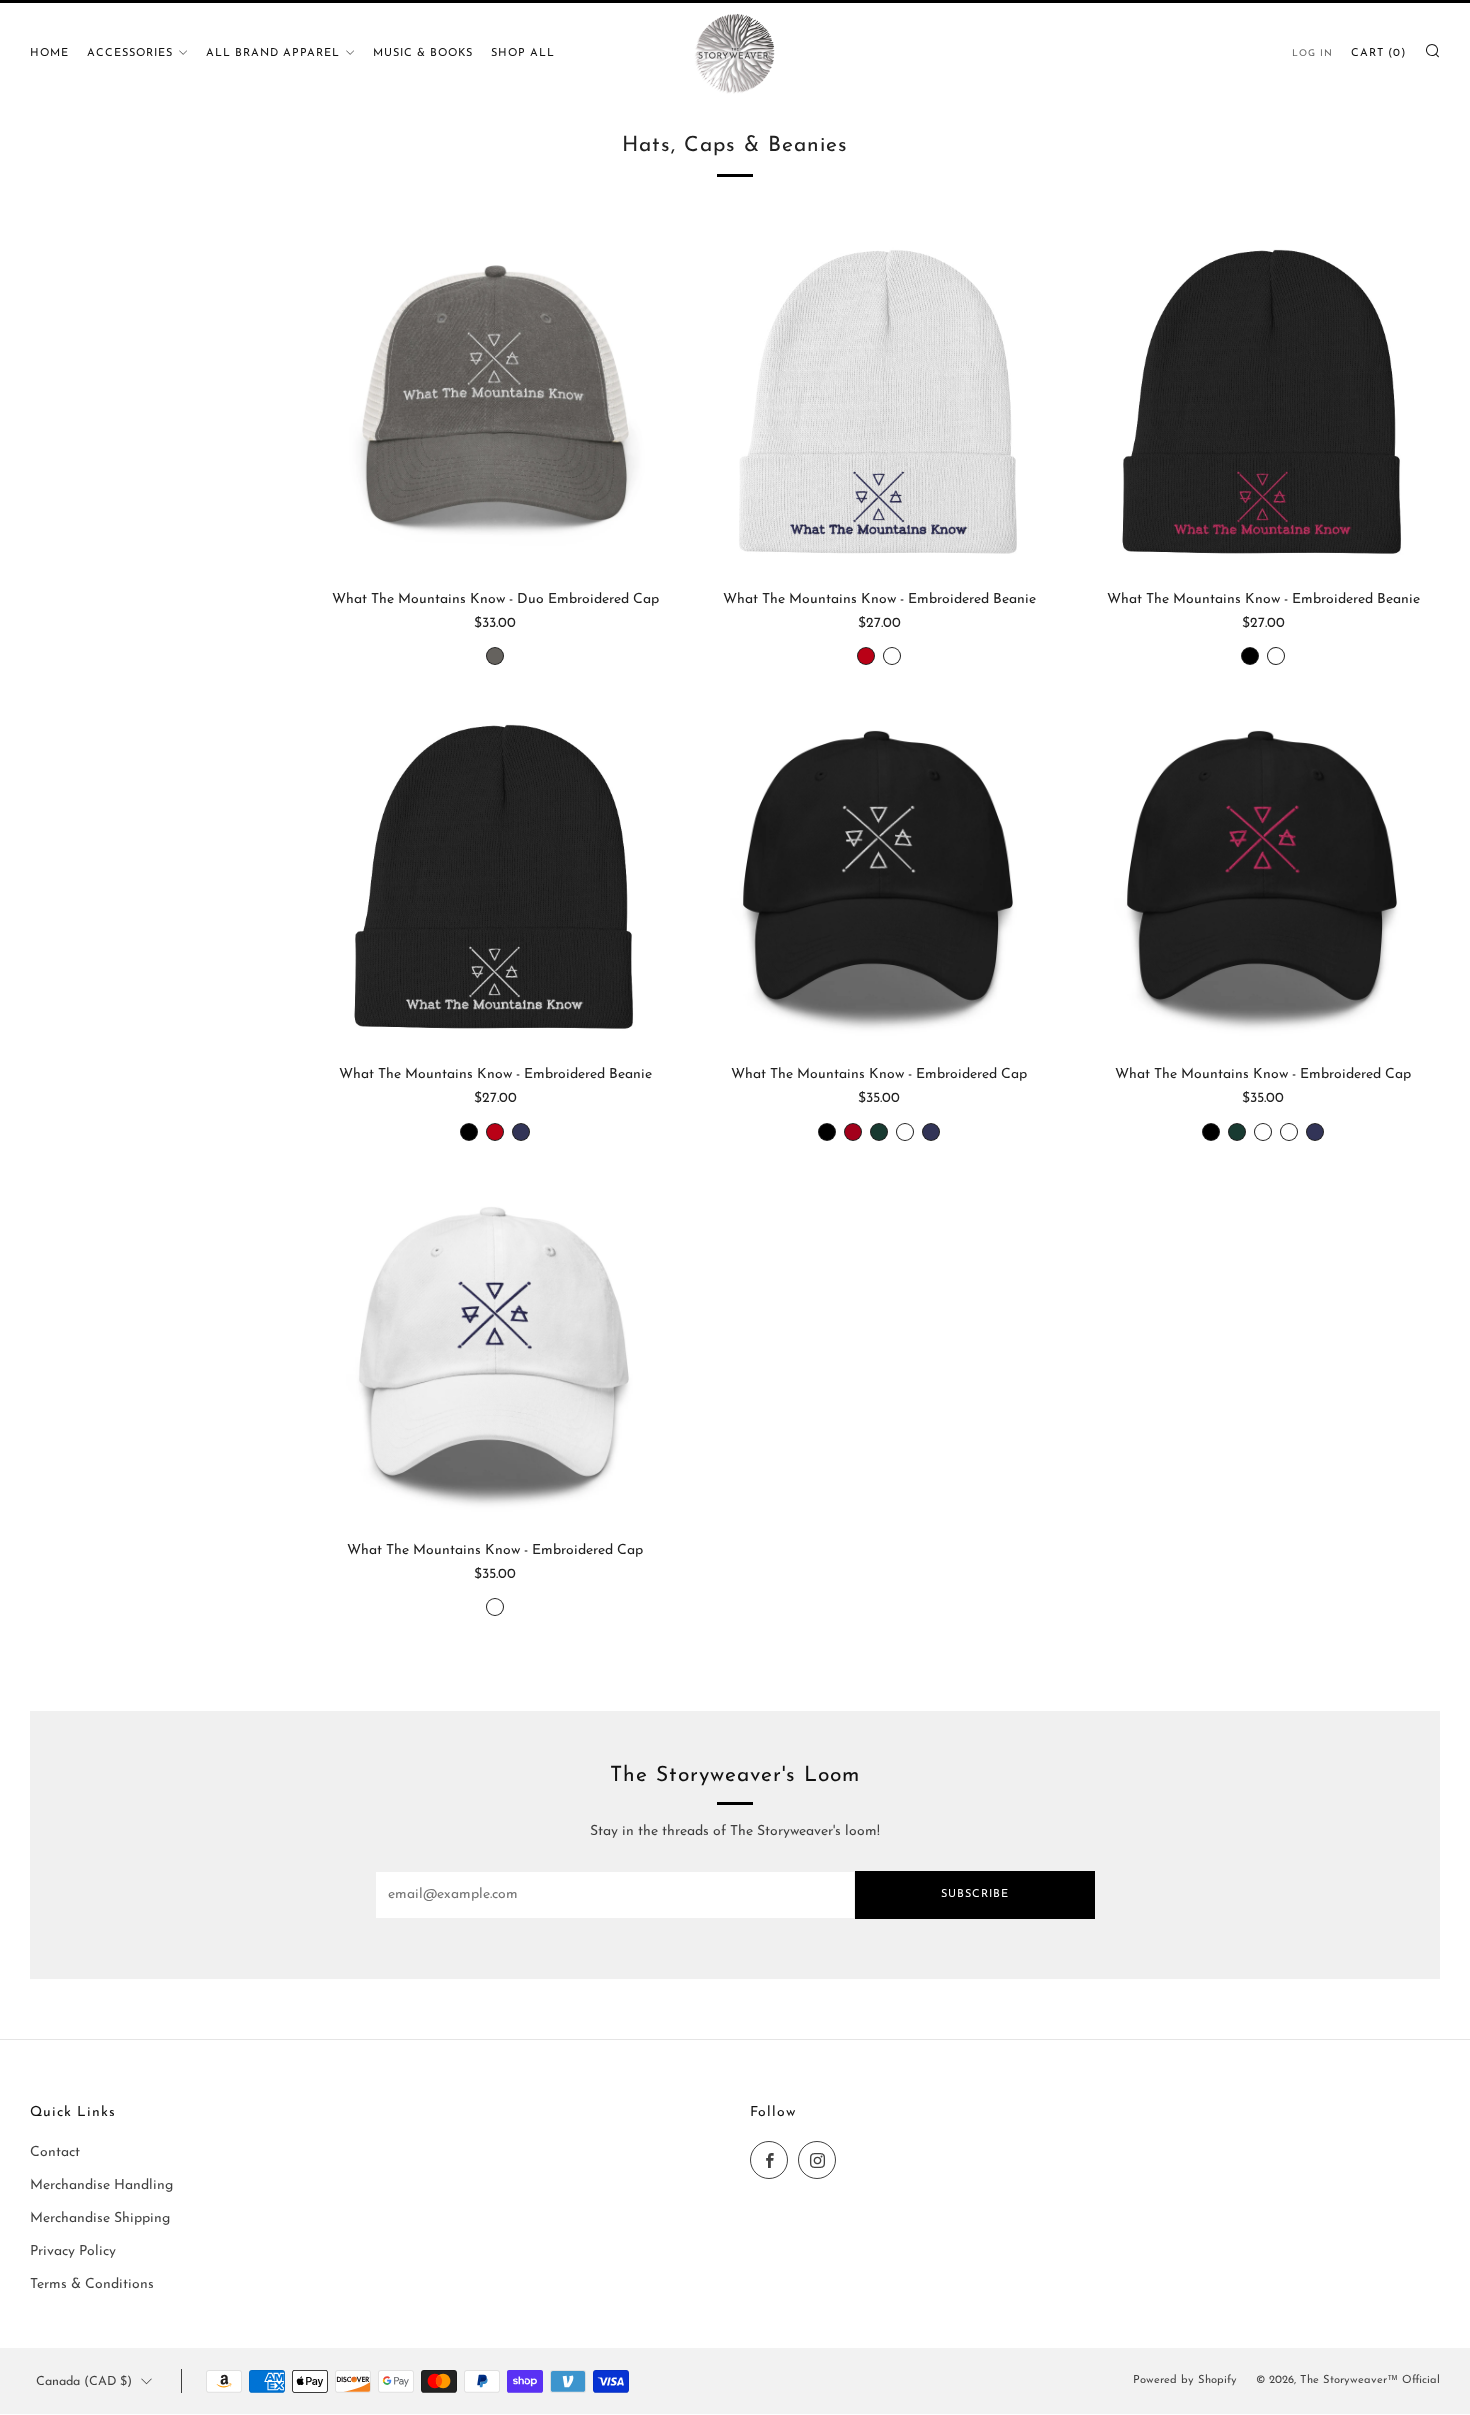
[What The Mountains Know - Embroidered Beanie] (879, 402)
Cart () (1378, 53)
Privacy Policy (73, 2251)
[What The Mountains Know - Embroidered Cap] (879, 877)
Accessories (130, 53)
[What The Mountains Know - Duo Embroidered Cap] (495, 402)
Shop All (523, 53)
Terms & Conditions (92, 2284)
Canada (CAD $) (84, 2382)
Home (49, 53)
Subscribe (975, 1894)
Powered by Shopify (1185, 2380)
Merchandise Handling (101, 2185)
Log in (1312, 53)
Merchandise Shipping (100, 2218)
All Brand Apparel (273, 53)
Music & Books (423, 53)
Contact (55, 2152)
